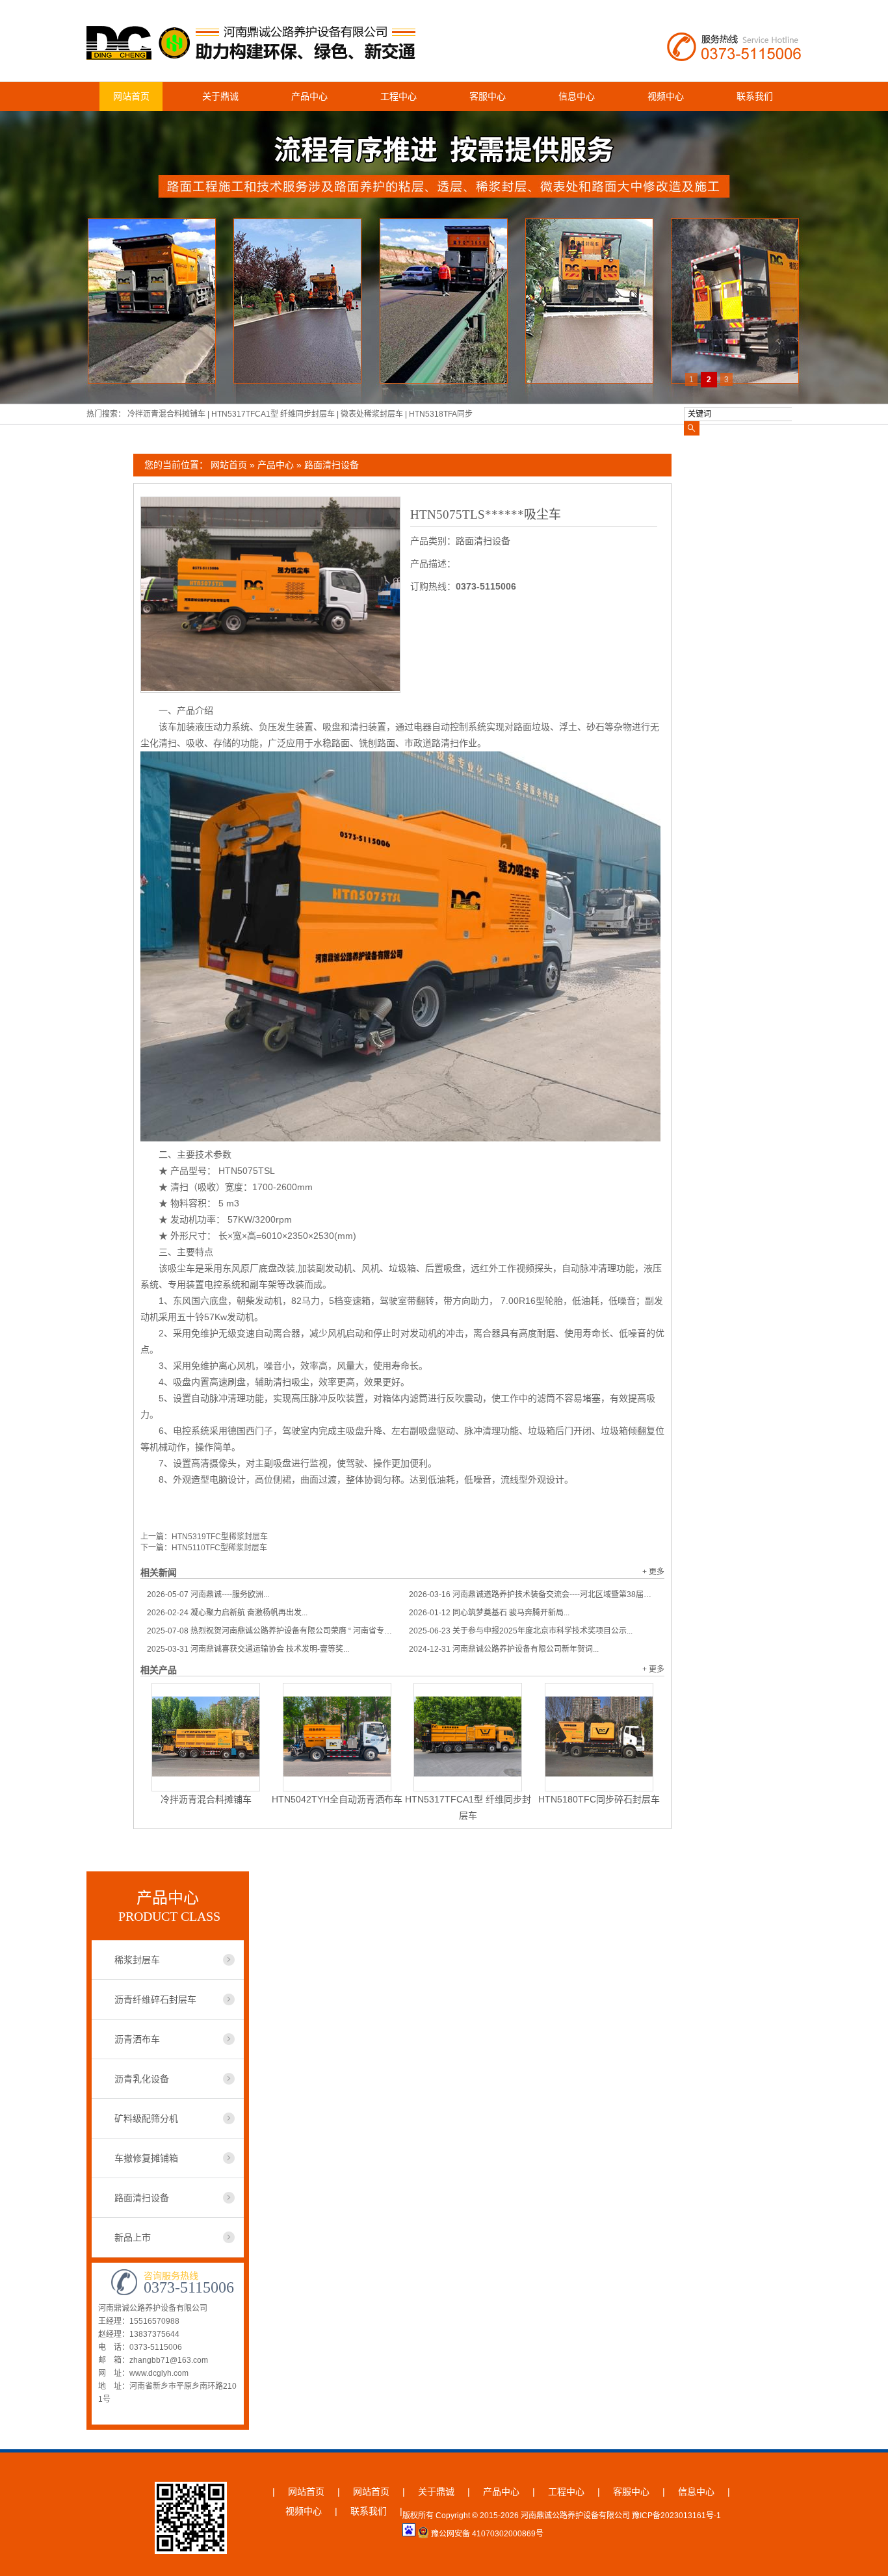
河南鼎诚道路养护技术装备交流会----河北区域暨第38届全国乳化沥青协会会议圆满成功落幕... (533, 1594)
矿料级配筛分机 (146, 2118)
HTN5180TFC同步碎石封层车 (599, 1799)
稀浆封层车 (137, 1960)
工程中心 (398, 96)
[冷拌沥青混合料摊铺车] (206, 1737)
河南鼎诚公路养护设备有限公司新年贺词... (504, 1649)
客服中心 (488, 96)
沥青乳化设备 (142, 2079)
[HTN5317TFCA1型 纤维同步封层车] (468, 1737)
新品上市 (133, 2237)
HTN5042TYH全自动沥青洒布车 (337, 1799)
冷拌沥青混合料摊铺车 (167, 414)
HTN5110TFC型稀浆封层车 (219, 1548)
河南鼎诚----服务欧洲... (208, 1594)
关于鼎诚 (220, 96)
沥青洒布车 (137, 2039)
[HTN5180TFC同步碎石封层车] (599, 1737)
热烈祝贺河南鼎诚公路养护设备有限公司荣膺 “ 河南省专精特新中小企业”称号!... (271, 1631)
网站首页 (131, 96)
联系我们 (755, 96)
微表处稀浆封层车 (373, 414)
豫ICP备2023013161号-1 (676, 2516)
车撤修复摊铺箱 (146, 2158)
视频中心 (666, 96)
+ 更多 (653, 1572)
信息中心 (577, 96)
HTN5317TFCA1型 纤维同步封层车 (274, 414)
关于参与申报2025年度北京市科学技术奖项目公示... (521, 1631)
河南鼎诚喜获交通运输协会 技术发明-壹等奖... (248, 1649)
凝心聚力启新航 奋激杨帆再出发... (227, 1613)
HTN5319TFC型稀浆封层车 (220, 1537)
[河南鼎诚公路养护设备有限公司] (254, 54)
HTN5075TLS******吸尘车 (486, 514)
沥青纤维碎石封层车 (155, 1999)
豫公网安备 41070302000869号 (487, 2534)
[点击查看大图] (270, 688)
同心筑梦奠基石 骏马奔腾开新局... (489, 1613)
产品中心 (309, 96)
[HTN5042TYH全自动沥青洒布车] (337, 1737)
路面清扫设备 (332, 465)
